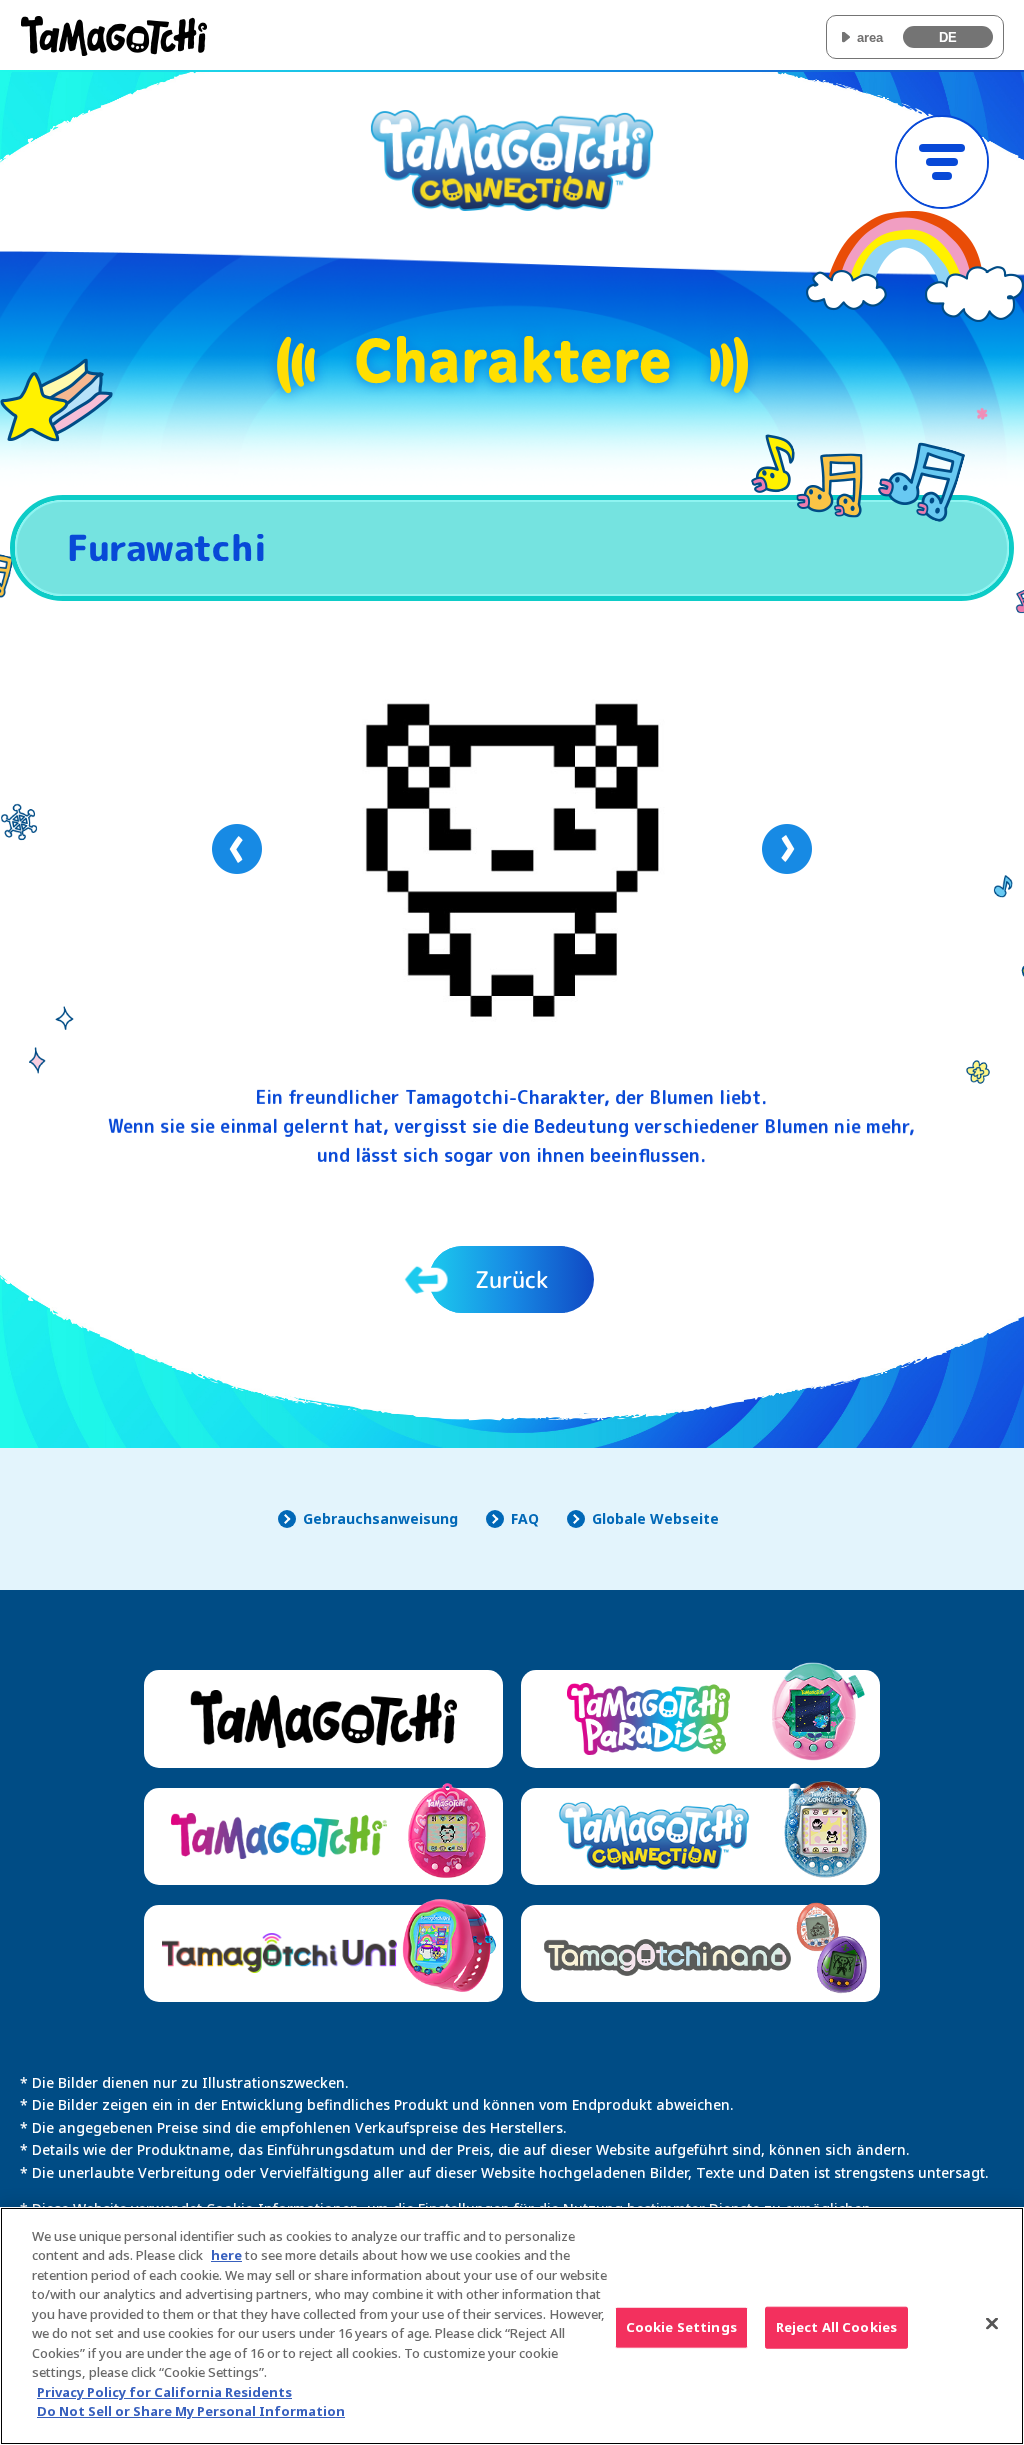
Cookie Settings (681, 2327)
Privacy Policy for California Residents (164, 2392)
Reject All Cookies (836, 2327)
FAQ (525, 1518)
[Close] (992, 2323)
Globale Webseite (655, 1518)
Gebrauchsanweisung (380, 1518)
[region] (512, 2326)
